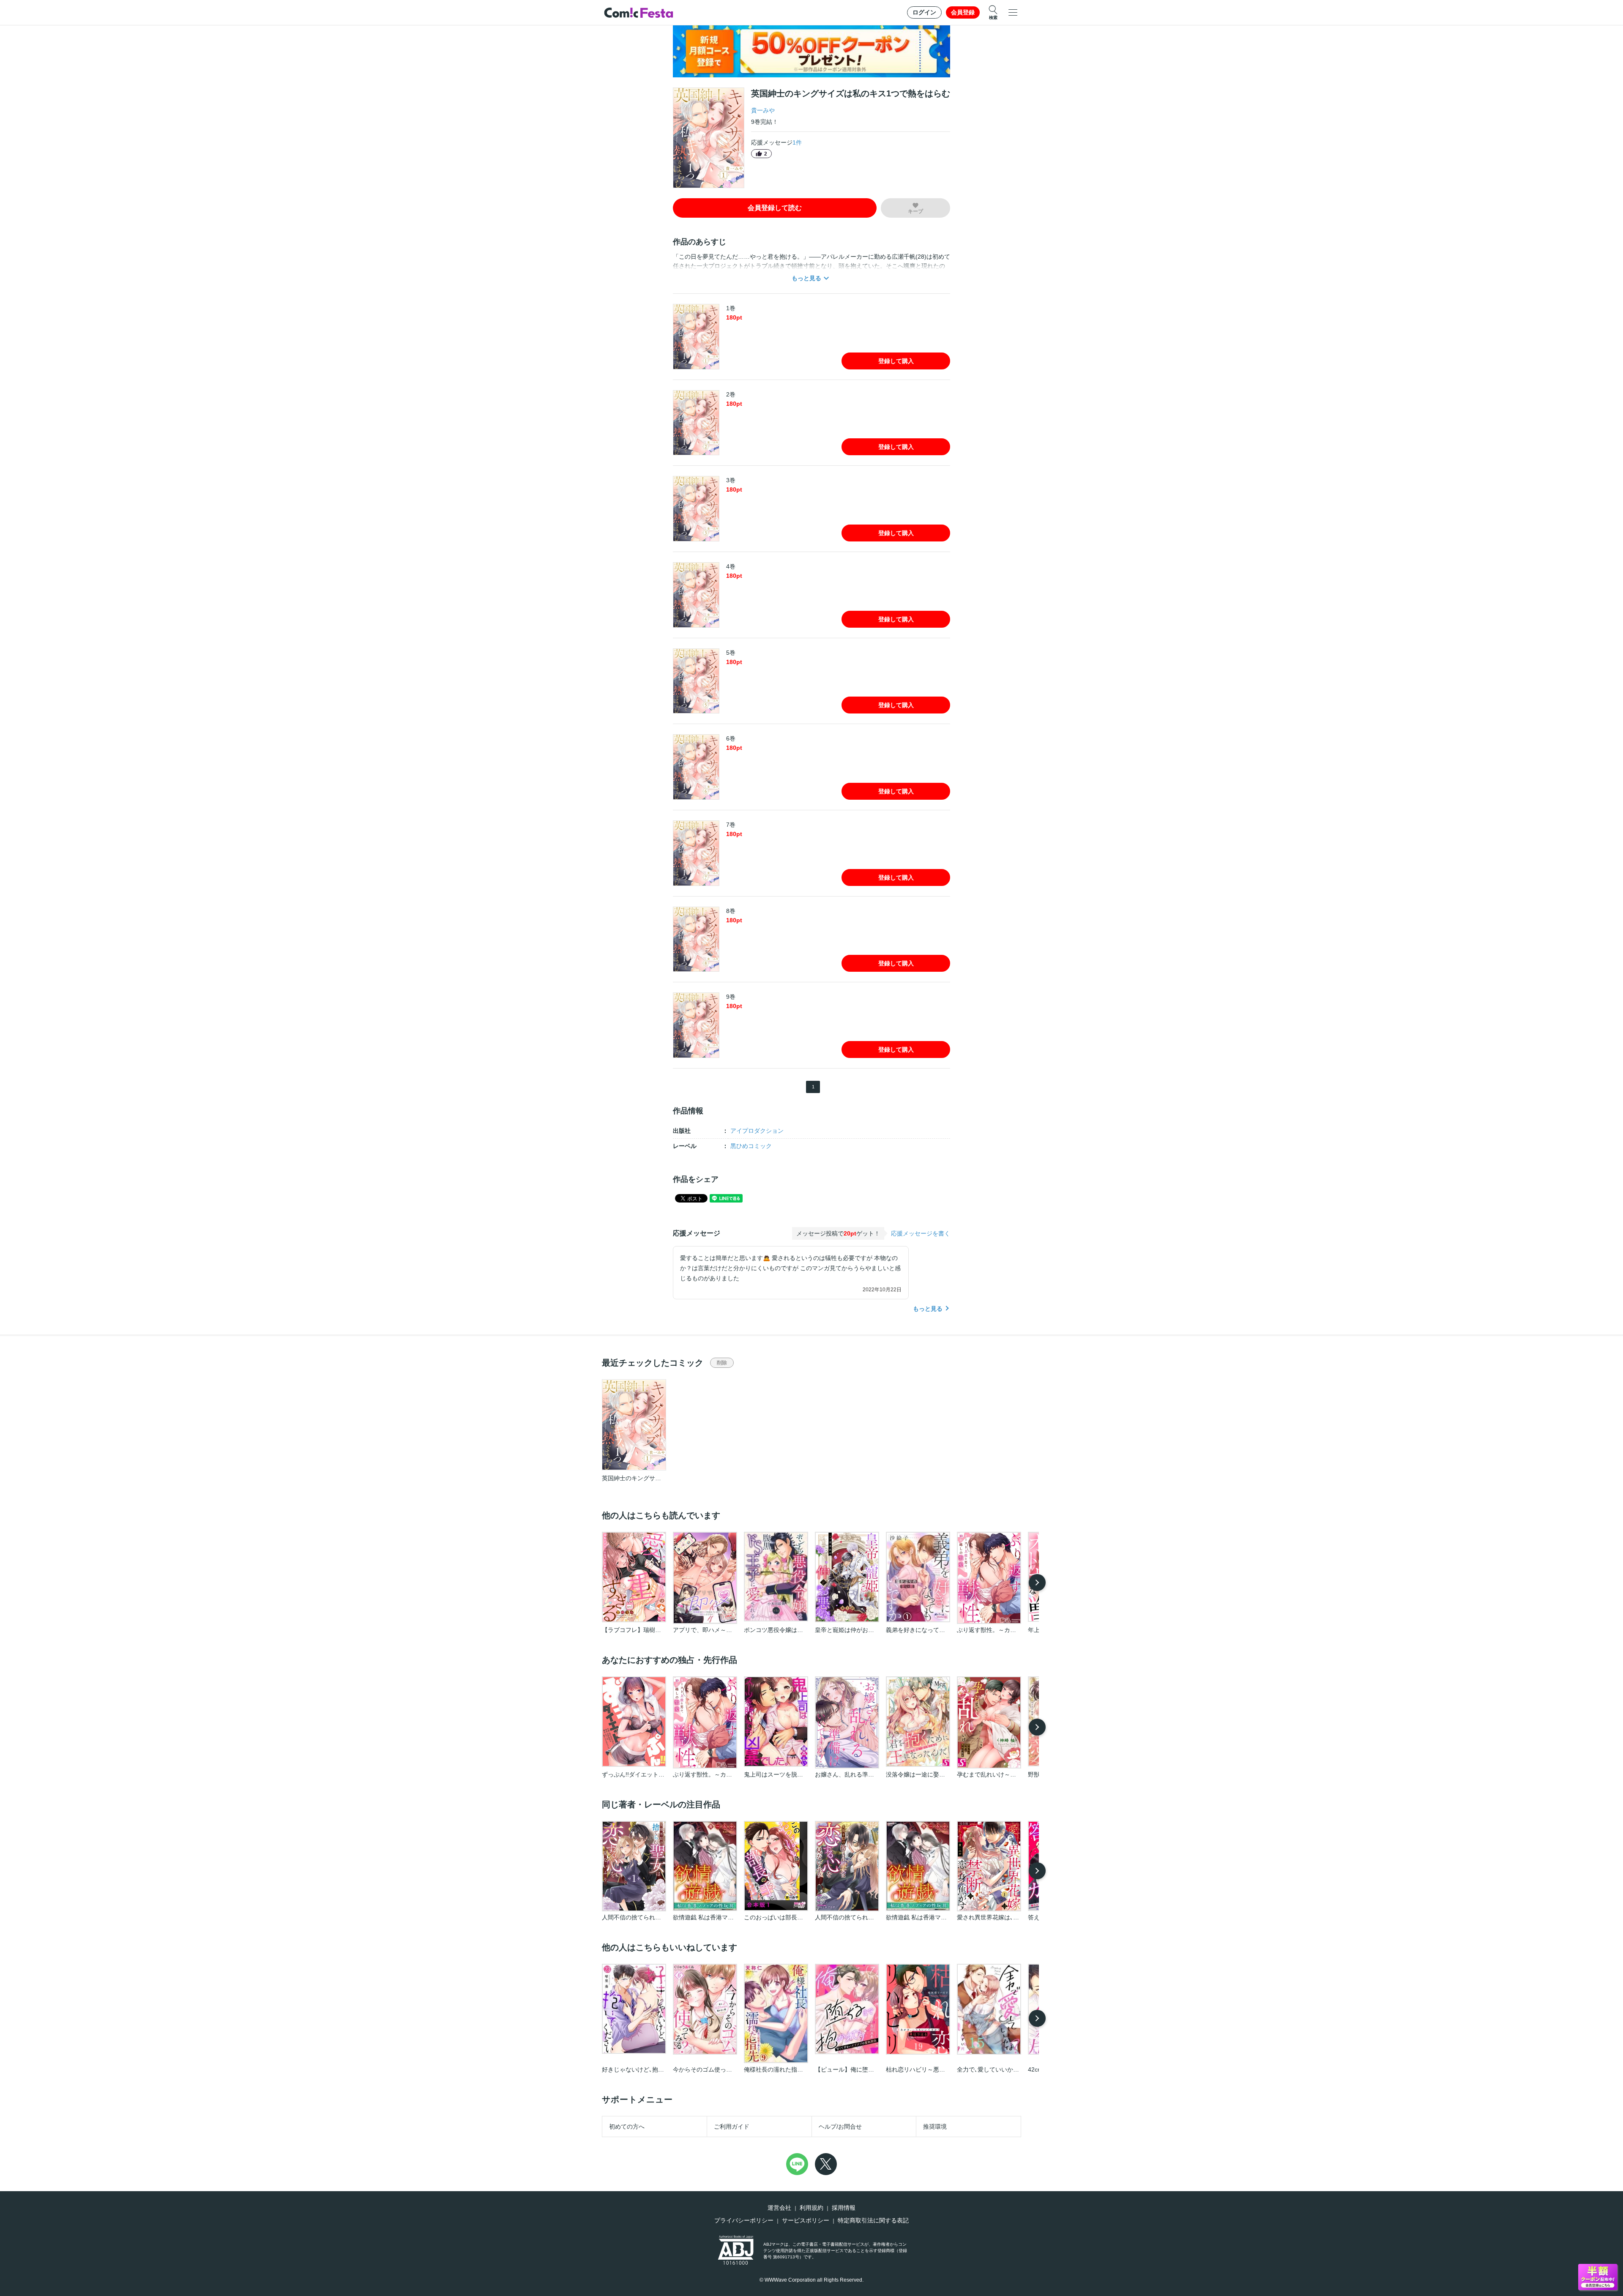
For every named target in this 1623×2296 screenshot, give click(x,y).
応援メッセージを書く (921, 1233)
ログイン (924, 12)
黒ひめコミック (751, 1146)
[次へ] (1037, 1583)
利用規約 (811, 2208)
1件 (797, 142)
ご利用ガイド (732, 2127)
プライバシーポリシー (744, 2220)
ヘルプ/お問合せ (840, 2127)
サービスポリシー (806, 2220)
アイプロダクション (757, 1131)
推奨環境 (935, 2127)
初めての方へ (627, 2127)
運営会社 (779, 2208)
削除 (722, 1363)
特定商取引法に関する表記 (873, 2220)
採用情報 (844, 2208)
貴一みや (763, 110)
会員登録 (963, 12)
